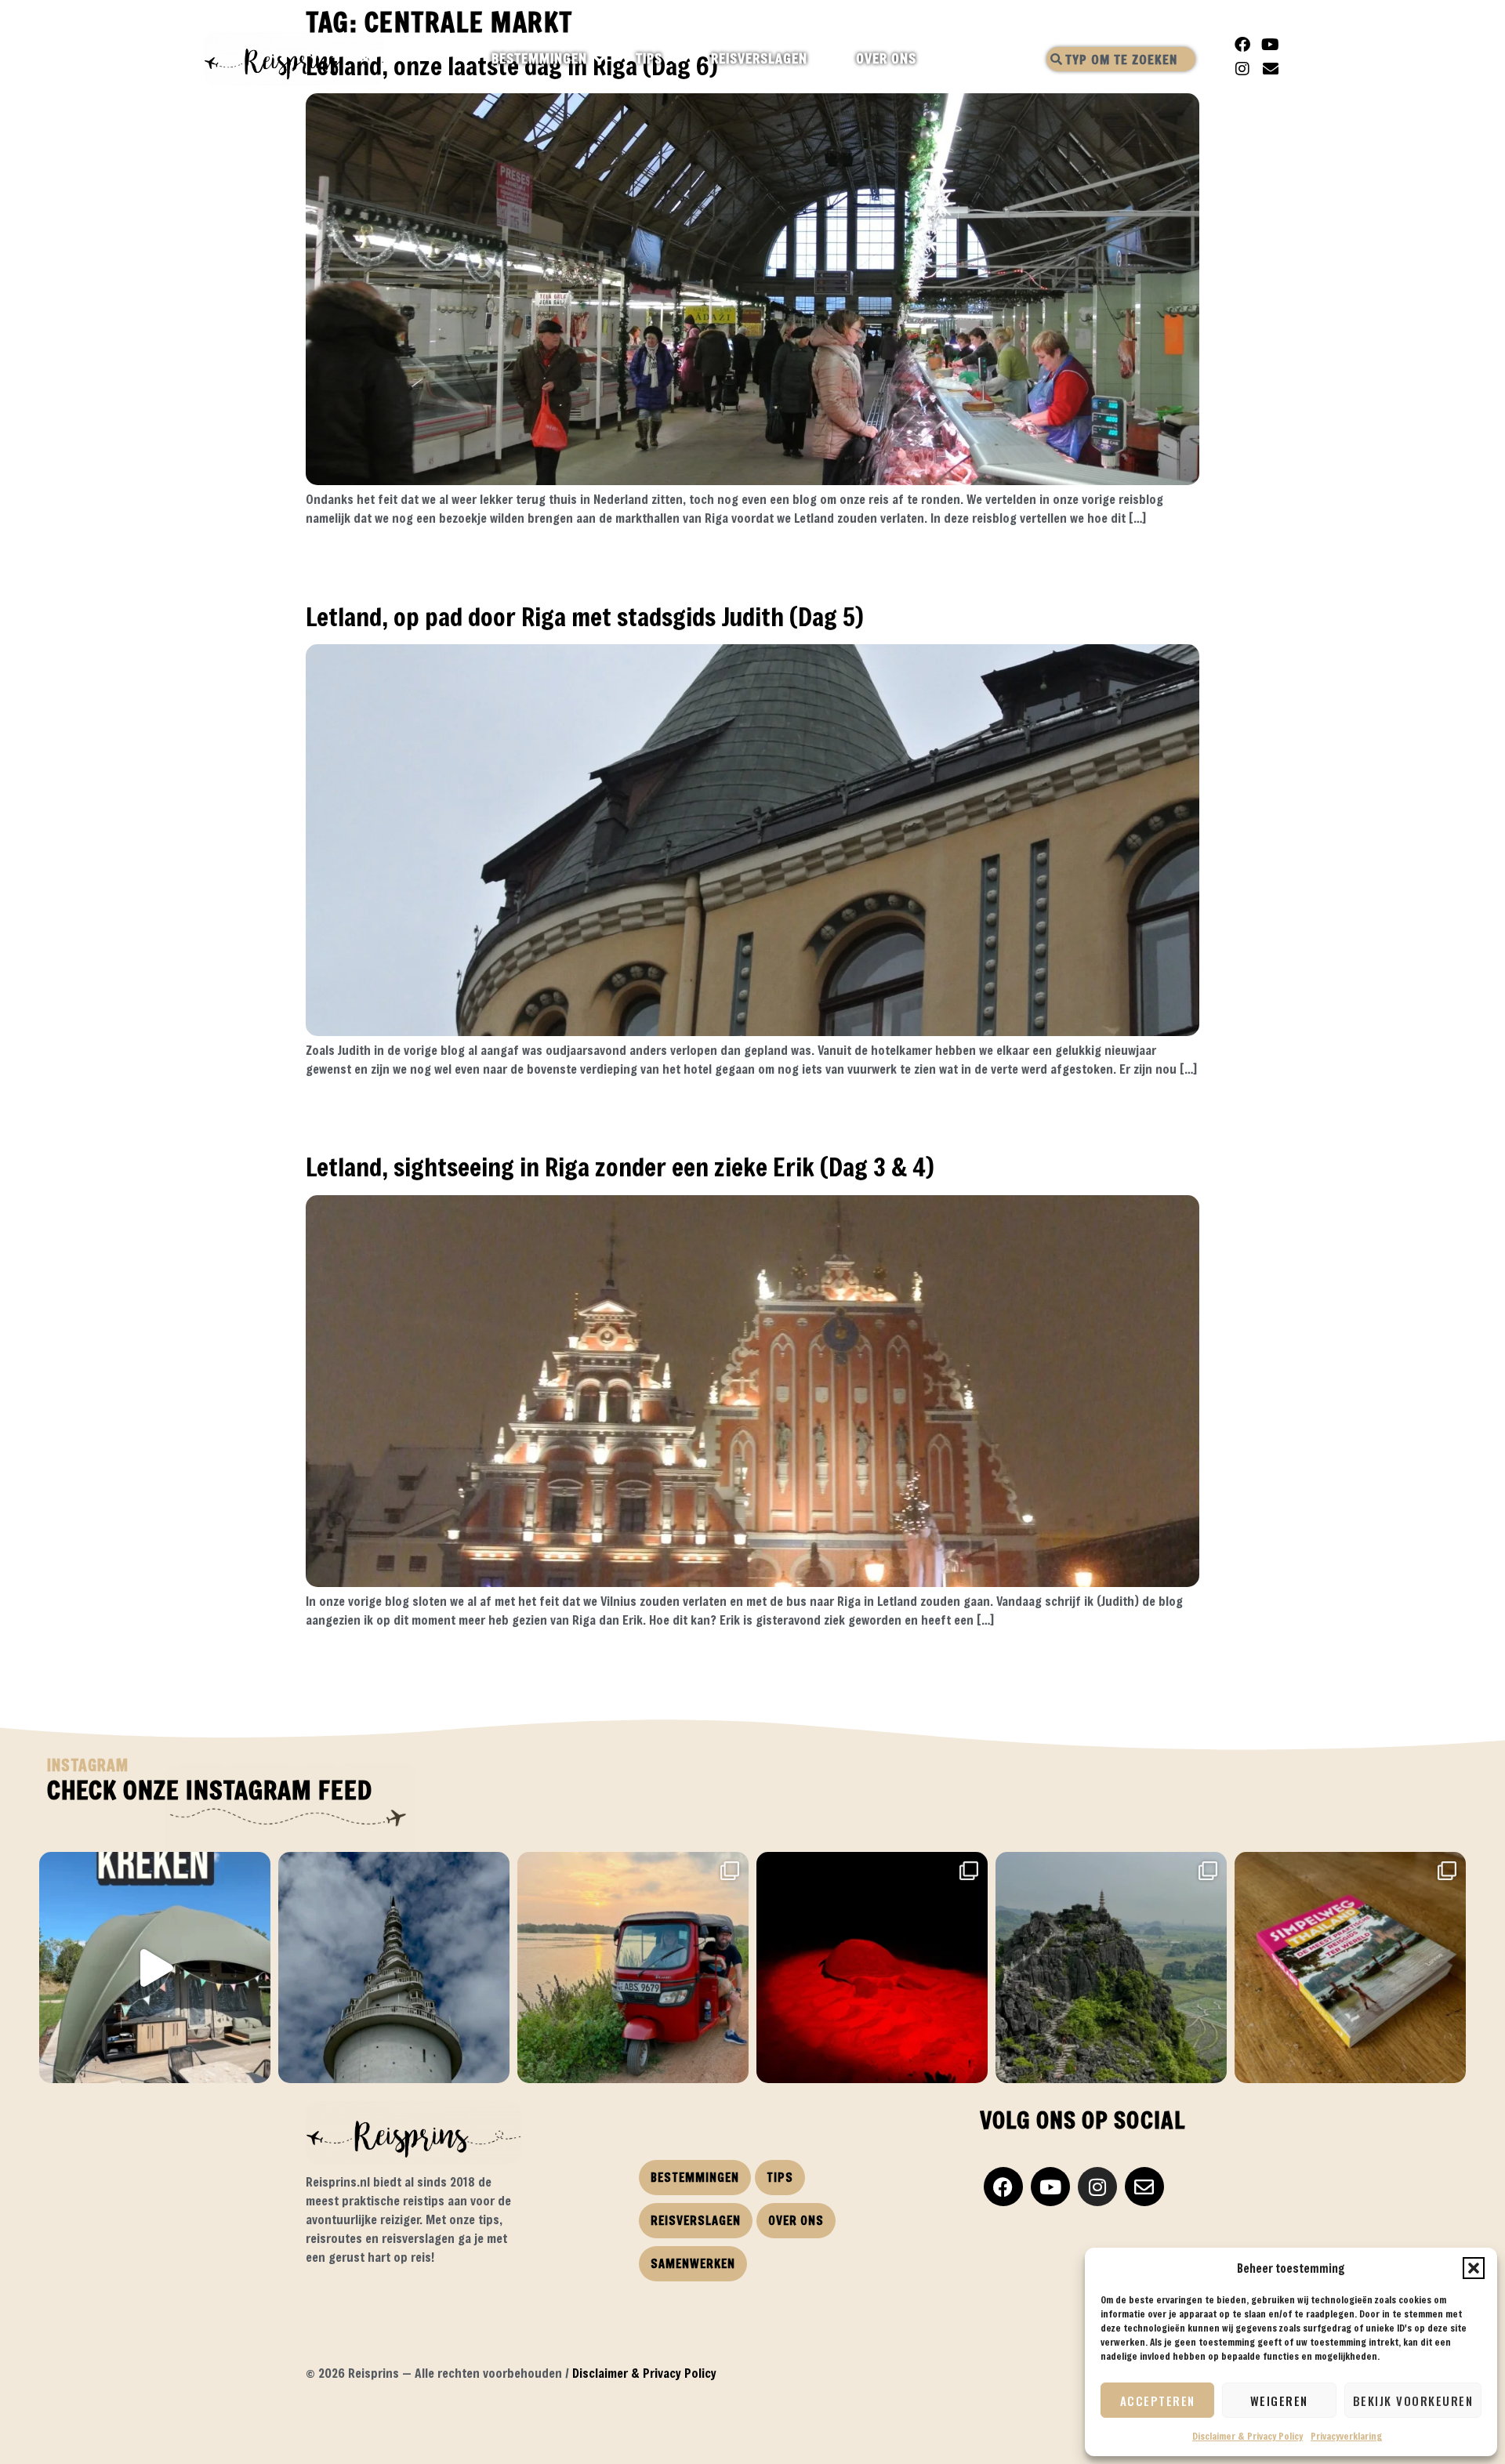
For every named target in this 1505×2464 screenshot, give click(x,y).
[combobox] (1121, 59)
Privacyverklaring (1346, 2436)
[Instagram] (1242, 69)
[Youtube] (1271, 45)
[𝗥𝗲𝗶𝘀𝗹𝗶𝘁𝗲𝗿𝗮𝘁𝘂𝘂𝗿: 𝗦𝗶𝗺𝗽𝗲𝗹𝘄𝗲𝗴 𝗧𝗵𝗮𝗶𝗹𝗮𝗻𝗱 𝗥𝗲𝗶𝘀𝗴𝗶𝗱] (1350, 1968)
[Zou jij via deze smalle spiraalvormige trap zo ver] (394, 1968)
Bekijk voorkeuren (1413, 2401)
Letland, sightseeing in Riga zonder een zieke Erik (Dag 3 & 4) (620, 1167)
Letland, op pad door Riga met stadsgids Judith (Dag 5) (585, 616)
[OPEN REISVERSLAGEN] (821, 59)
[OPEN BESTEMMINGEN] (601, 59)
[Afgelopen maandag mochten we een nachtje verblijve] (155, 1968)
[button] (1474, 2268)
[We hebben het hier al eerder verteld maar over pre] (633, 1968)
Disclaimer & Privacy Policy (1248, 2436)
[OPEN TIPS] (676, 59)
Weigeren (1279, 2401)
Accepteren (1158, 2401)
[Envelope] (1271, 69)
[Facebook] (1242, 45)
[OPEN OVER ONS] (930, 59)
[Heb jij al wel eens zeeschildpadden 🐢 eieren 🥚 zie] (872, 1968)
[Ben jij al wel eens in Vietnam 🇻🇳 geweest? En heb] (1111, 1968)
